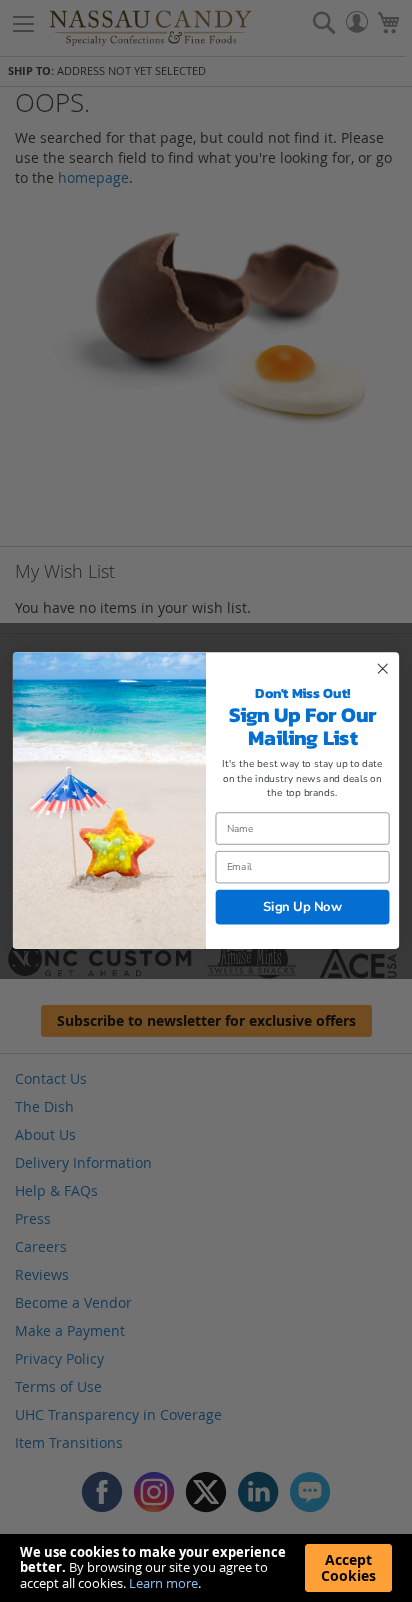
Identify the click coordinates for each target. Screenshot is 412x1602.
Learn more (163, 1583)
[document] (206, 1568)
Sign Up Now (302, 907)
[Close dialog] (382, 669)
